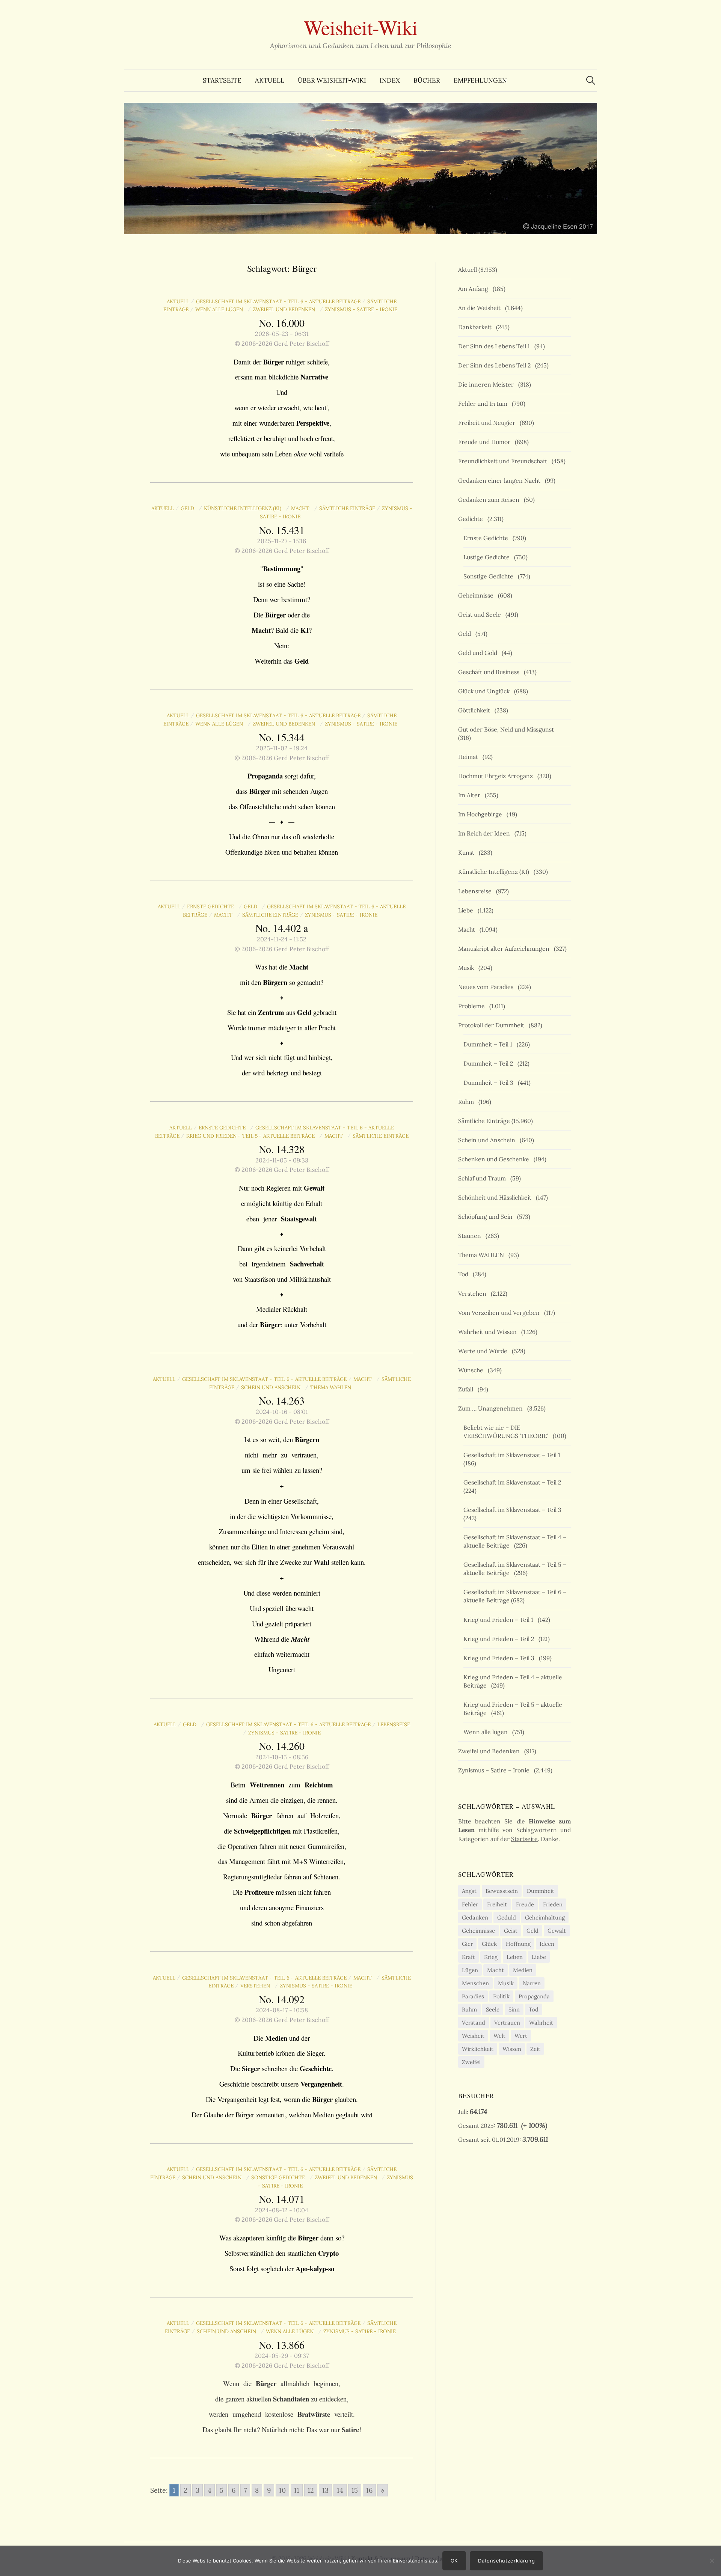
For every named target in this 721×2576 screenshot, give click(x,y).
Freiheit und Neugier (488, 423)
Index (390, 80)
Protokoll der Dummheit (493, 1025)
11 (297, 2490)
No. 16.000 (281, 323)
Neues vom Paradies (487, 987)
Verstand (474, 2023)
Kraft (468, 1957)
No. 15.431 (281, 530)
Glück (489, 1944)
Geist (511, 1931)
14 (340, 2490)
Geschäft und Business (490, 672)
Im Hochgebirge (482, 814)
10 (282, 2490)
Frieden (553, 1904)
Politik (501, 1996)
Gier (467, 1944)
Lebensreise (476, 891)
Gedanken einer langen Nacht (501, 480)
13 (325, 2490)
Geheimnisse (477, 595)
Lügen (470, 1970)
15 (355, 2490)
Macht (302, 508)
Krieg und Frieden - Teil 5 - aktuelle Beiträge (252, 1136)
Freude (525, 1904)
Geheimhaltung (545, 1917)
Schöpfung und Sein (487, 1216)
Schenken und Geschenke (495, 1159)
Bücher (427, 80)
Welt (499, 2036)
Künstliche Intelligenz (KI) (244, 508)
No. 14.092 (281, 1999)
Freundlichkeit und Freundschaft (504, 461)
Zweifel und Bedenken (285, 309)
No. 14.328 (281, 1149)
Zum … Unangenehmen (492, 1408)
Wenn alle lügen (221, 309)
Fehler (470, 1904)
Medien (523, 1970)
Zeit (535, 2049)
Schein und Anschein (272, 1387)
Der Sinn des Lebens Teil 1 (495, 346)
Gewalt (557, 1931)
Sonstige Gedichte (280, 2177)
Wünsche (472, 1370)
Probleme (473, 1006)
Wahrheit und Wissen (489, 1332)
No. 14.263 (281, 1400)
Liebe (467, 910)
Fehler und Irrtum (484, 403)
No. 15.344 (281, 737)
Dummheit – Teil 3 (490, 1082)
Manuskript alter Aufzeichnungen (505, 948)
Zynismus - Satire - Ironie (363, 309)
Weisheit (473, 2036)
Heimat (470, 757)
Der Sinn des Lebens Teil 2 (496, 365)
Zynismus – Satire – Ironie (495, 1770)
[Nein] (712, 2561)
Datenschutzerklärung (506, 2561)
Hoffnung (518, 1944)
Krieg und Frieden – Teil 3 (500, 1658)
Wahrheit (541, 2023)
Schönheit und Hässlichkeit (496, 1197)
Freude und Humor (486, 442)
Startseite (222, 80)
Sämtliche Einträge (347, 508)
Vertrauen (507, 2023)
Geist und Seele (481, 614)
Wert (521, 2036)
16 (369, 2490)
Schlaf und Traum (483, 1178)
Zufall (467, 1389)
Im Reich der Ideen (486, 833)
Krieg (491, 1957)
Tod (465, 1274)
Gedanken (475, 1917)
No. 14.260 (281, 1746)
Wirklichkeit (478, 2049)
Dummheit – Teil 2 (490, 1063)
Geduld (507, 1917)
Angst (469, 1891)
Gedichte (472, 519)
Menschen (475, 1983)
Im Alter (471, 795)
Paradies (473, 1996)
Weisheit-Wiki (361, 27)
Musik (468, 968)
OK (454, 2561)
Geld (189, 508)
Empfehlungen (480, 80)
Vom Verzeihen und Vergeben (500, 1313)
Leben (515, 1957)
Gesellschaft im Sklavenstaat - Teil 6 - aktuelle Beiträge (278, 301)
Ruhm (468, 1102)
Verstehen (257, 1986)
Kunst (468, 852)
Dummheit (541, 1891)
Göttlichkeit (476, 710)
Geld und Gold (479, 653)
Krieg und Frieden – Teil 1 (500, 1620)
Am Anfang (475, 289)
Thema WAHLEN (332, 1387)
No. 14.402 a (282, 928)
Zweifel (471, 2062)
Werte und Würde (484, 1351)
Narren (532, 1983)
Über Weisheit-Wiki (332, 80)
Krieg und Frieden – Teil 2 (500, 1639)
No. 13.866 (281, 2345)
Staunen (471, 1236)
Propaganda (534, 1996)
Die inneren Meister (487, 384)
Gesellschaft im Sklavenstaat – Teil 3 (514, 1510)
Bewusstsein (502, 1891)
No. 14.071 (281, 2199)
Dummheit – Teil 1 (489, 1044)
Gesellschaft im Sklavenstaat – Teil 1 (513, 1455)
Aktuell (270, 80)
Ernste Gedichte (212, 906)
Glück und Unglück (485, 691)
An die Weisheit (481, 308)
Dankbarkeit (476, 327)
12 (311, 2490)
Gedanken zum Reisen (490, 500)
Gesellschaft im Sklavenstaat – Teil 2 (514, 1482)
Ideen (547, 1944)
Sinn (514, 2009)
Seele (493, 2009)
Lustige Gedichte (488, 557)
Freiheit (497, 1904)
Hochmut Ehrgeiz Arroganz (497, 776)
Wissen (512, 2049)
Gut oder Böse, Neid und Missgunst (508, 729)
